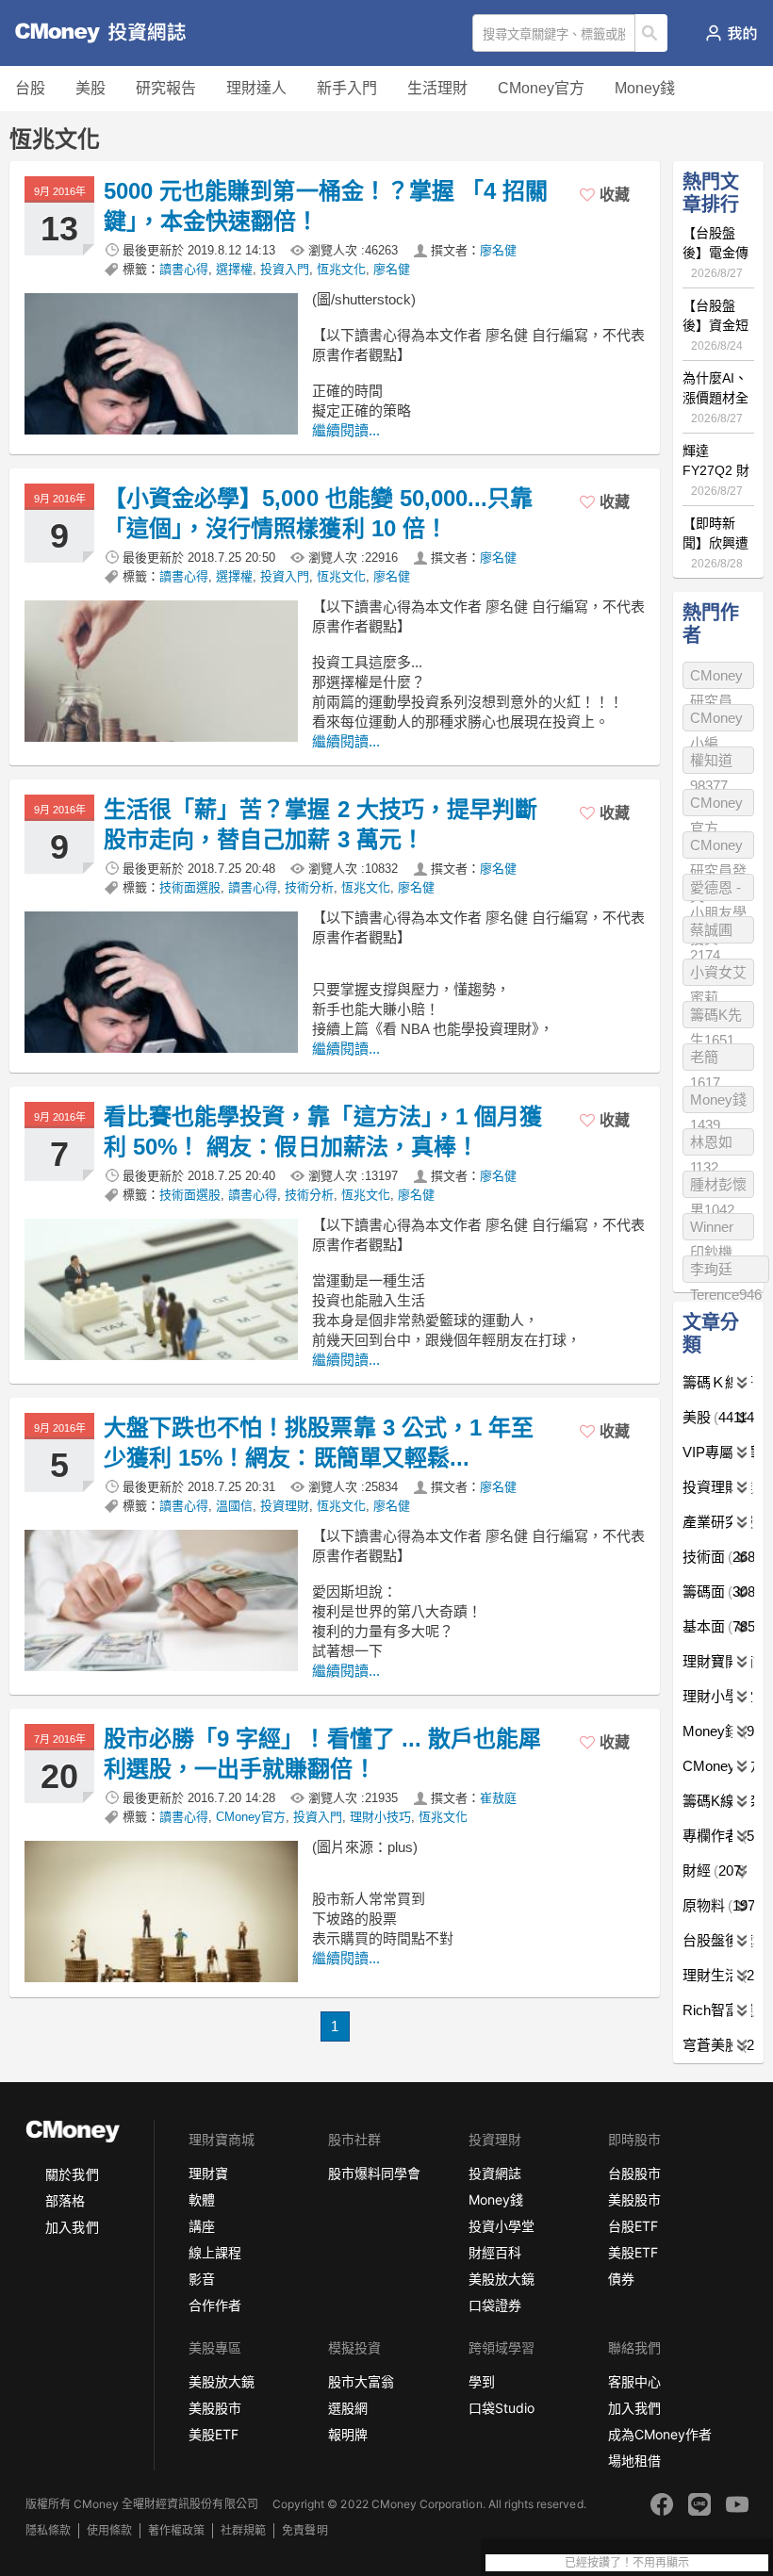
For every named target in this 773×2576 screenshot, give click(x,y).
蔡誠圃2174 (711, 933)
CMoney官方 (541, 88)
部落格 (65, 2200)
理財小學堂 (718, 1696)
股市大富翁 (361, 2381)
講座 (202, 2226)
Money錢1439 (718, 1102)
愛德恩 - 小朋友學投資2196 (718, 890)
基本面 (718, 1626)
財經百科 (495, 2252)
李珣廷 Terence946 (726, 1272)
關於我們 (72, 2174)
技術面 (718, 1557)
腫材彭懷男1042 (718, 1187)
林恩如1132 (711, 1145)
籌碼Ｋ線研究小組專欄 (718, 1382)
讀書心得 (184, 269)
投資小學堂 (502, 2226)
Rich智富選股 (718, 2010)
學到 (482, 2381)
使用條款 (109, 2530)
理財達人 (256, 88)
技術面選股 (190, 887)
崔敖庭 (498, 1798)
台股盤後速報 (718, 1940)
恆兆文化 (341, 269)
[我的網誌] (731, 33)
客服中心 (634, 2381)
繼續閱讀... (346, 430)
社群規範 (243, 2530)
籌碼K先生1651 (716, 1017)
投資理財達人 (718, 1487)
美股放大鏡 (502, 2279)
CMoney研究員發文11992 (718, 848)
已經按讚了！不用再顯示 (627, 2563)
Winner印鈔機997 (712, 1230)
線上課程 (215, 2252)
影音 (202, 2279)
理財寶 (208, 2173)
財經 (712, 1870)
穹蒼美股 (718, 2045)
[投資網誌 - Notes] (90, 33)
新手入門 (347, 88)
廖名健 (498, 250)
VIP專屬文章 (718, 1452)
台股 (30, 88)
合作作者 (215, 2305)
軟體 (202, 2199)
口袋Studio (502, 2408)
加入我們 (72, 2227)
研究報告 (166, 88)
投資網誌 (495, 2173)
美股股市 (634, 2199)
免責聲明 (304, 2530)
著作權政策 (176, 2530)
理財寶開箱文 (718, 1661)
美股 (90, 88)
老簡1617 (705, 1060)
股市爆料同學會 (374, 2173)
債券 (621, 2279)
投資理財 (285, 1506)
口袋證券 (495, 2305)
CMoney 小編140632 (716, 721)
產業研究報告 (718, 1522)
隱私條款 (48, 2530)
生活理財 (437, 88)
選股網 (348, 2408)
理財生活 (718, 1975)
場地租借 (634, 2461)
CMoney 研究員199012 (716, 678)
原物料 (718, 1905)
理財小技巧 (380, 1817)
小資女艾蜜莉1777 (718, 975)
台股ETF (633, 2226)
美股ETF (633, 2252)
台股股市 (634, 2173)
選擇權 (234, 269)
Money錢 (645, 88)
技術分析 (309, 887)
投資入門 (285, 269)
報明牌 (348, 2434)
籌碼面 (718, 1592)
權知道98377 (711, 763)
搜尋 (652, 33)
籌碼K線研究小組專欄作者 (718, 1801)
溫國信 (234, 1506)
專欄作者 (718, 1836)
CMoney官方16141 (716, 805)
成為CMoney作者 (660, 2434)
